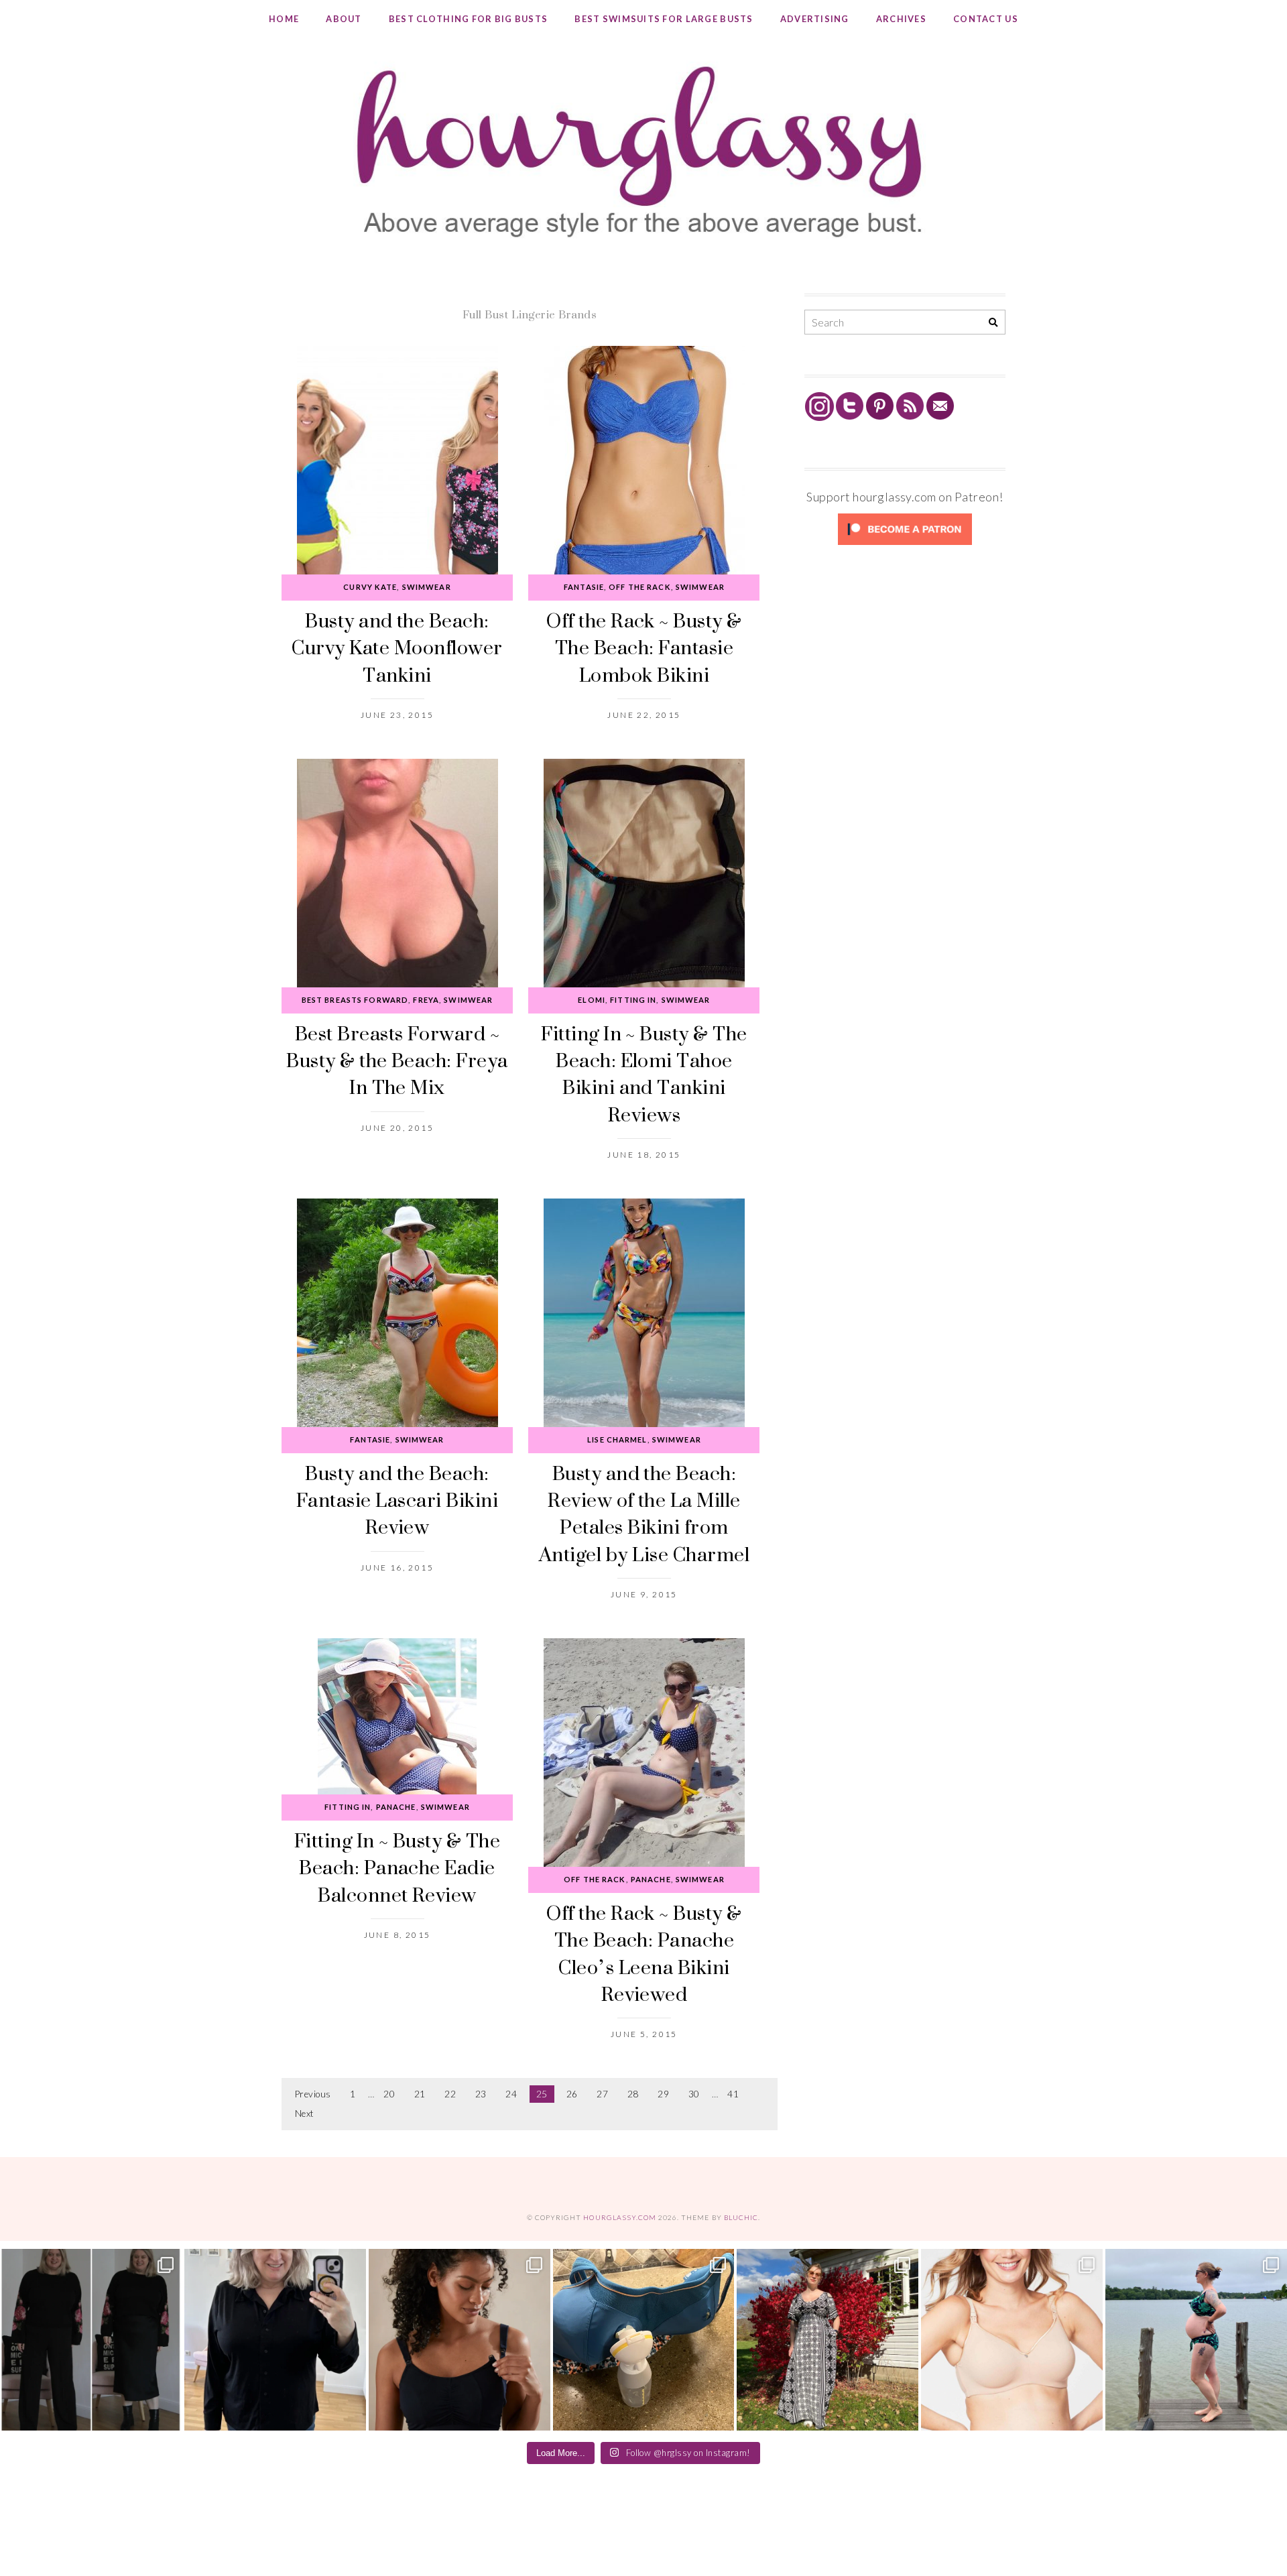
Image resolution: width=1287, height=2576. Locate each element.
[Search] (993, 323)
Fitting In (633, 1000)
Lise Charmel (617, 1439)
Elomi (592, 1000)
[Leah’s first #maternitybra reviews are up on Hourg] (1012, 2340)
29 (663, 2094)
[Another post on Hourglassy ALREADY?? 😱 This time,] (459, 2340)
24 (511, 2094)
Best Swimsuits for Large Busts (664, 19)
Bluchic (741, 2217)
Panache (396, 1807)
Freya (426, 1000)
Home (284, 19)
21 (420, 2094)
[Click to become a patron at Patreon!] (905, 544)
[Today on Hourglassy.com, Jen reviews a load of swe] (91, 2340)
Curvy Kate (370, 587)
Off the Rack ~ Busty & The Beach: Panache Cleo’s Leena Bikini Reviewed (644, 1953)
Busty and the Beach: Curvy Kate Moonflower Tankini (397, 648)
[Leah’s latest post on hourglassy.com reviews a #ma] (828, 2340)
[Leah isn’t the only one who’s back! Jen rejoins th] (275, 2340)
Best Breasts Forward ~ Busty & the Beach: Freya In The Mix (397, 1060)
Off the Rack (639, 587)
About (344, 19)
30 (694, 2094)
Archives (901, 19)
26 (572, 2094)
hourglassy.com (620, 2217)
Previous (313, 2094)
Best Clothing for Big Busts (469, 19)
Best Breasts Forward (355, 1000)
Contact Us (986, 19)
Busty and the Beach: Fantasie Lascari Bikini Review (397, 1500)
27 (602, 2094)
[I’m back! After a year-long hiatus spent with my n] (644, 2340)
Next (305, 2113)
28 (633, 2094)
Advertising (815, 19)
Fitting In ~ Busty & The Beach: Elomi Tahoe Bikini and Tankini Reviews (644, 1074)
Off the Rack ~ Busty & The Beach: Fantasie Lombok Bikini (644, 648)
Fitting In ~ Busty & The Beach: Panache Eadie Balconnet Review (397, 1867)
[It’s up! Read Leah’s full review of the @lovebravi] (1196, 2340)
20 (389, 2094)
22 (450, 2094)
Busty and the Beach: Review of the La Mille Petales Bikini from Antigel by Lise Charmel (644, 1514)
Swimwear (427, 587)
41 (733, 2094)
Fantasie (584, 587)
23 (481, 2094)
